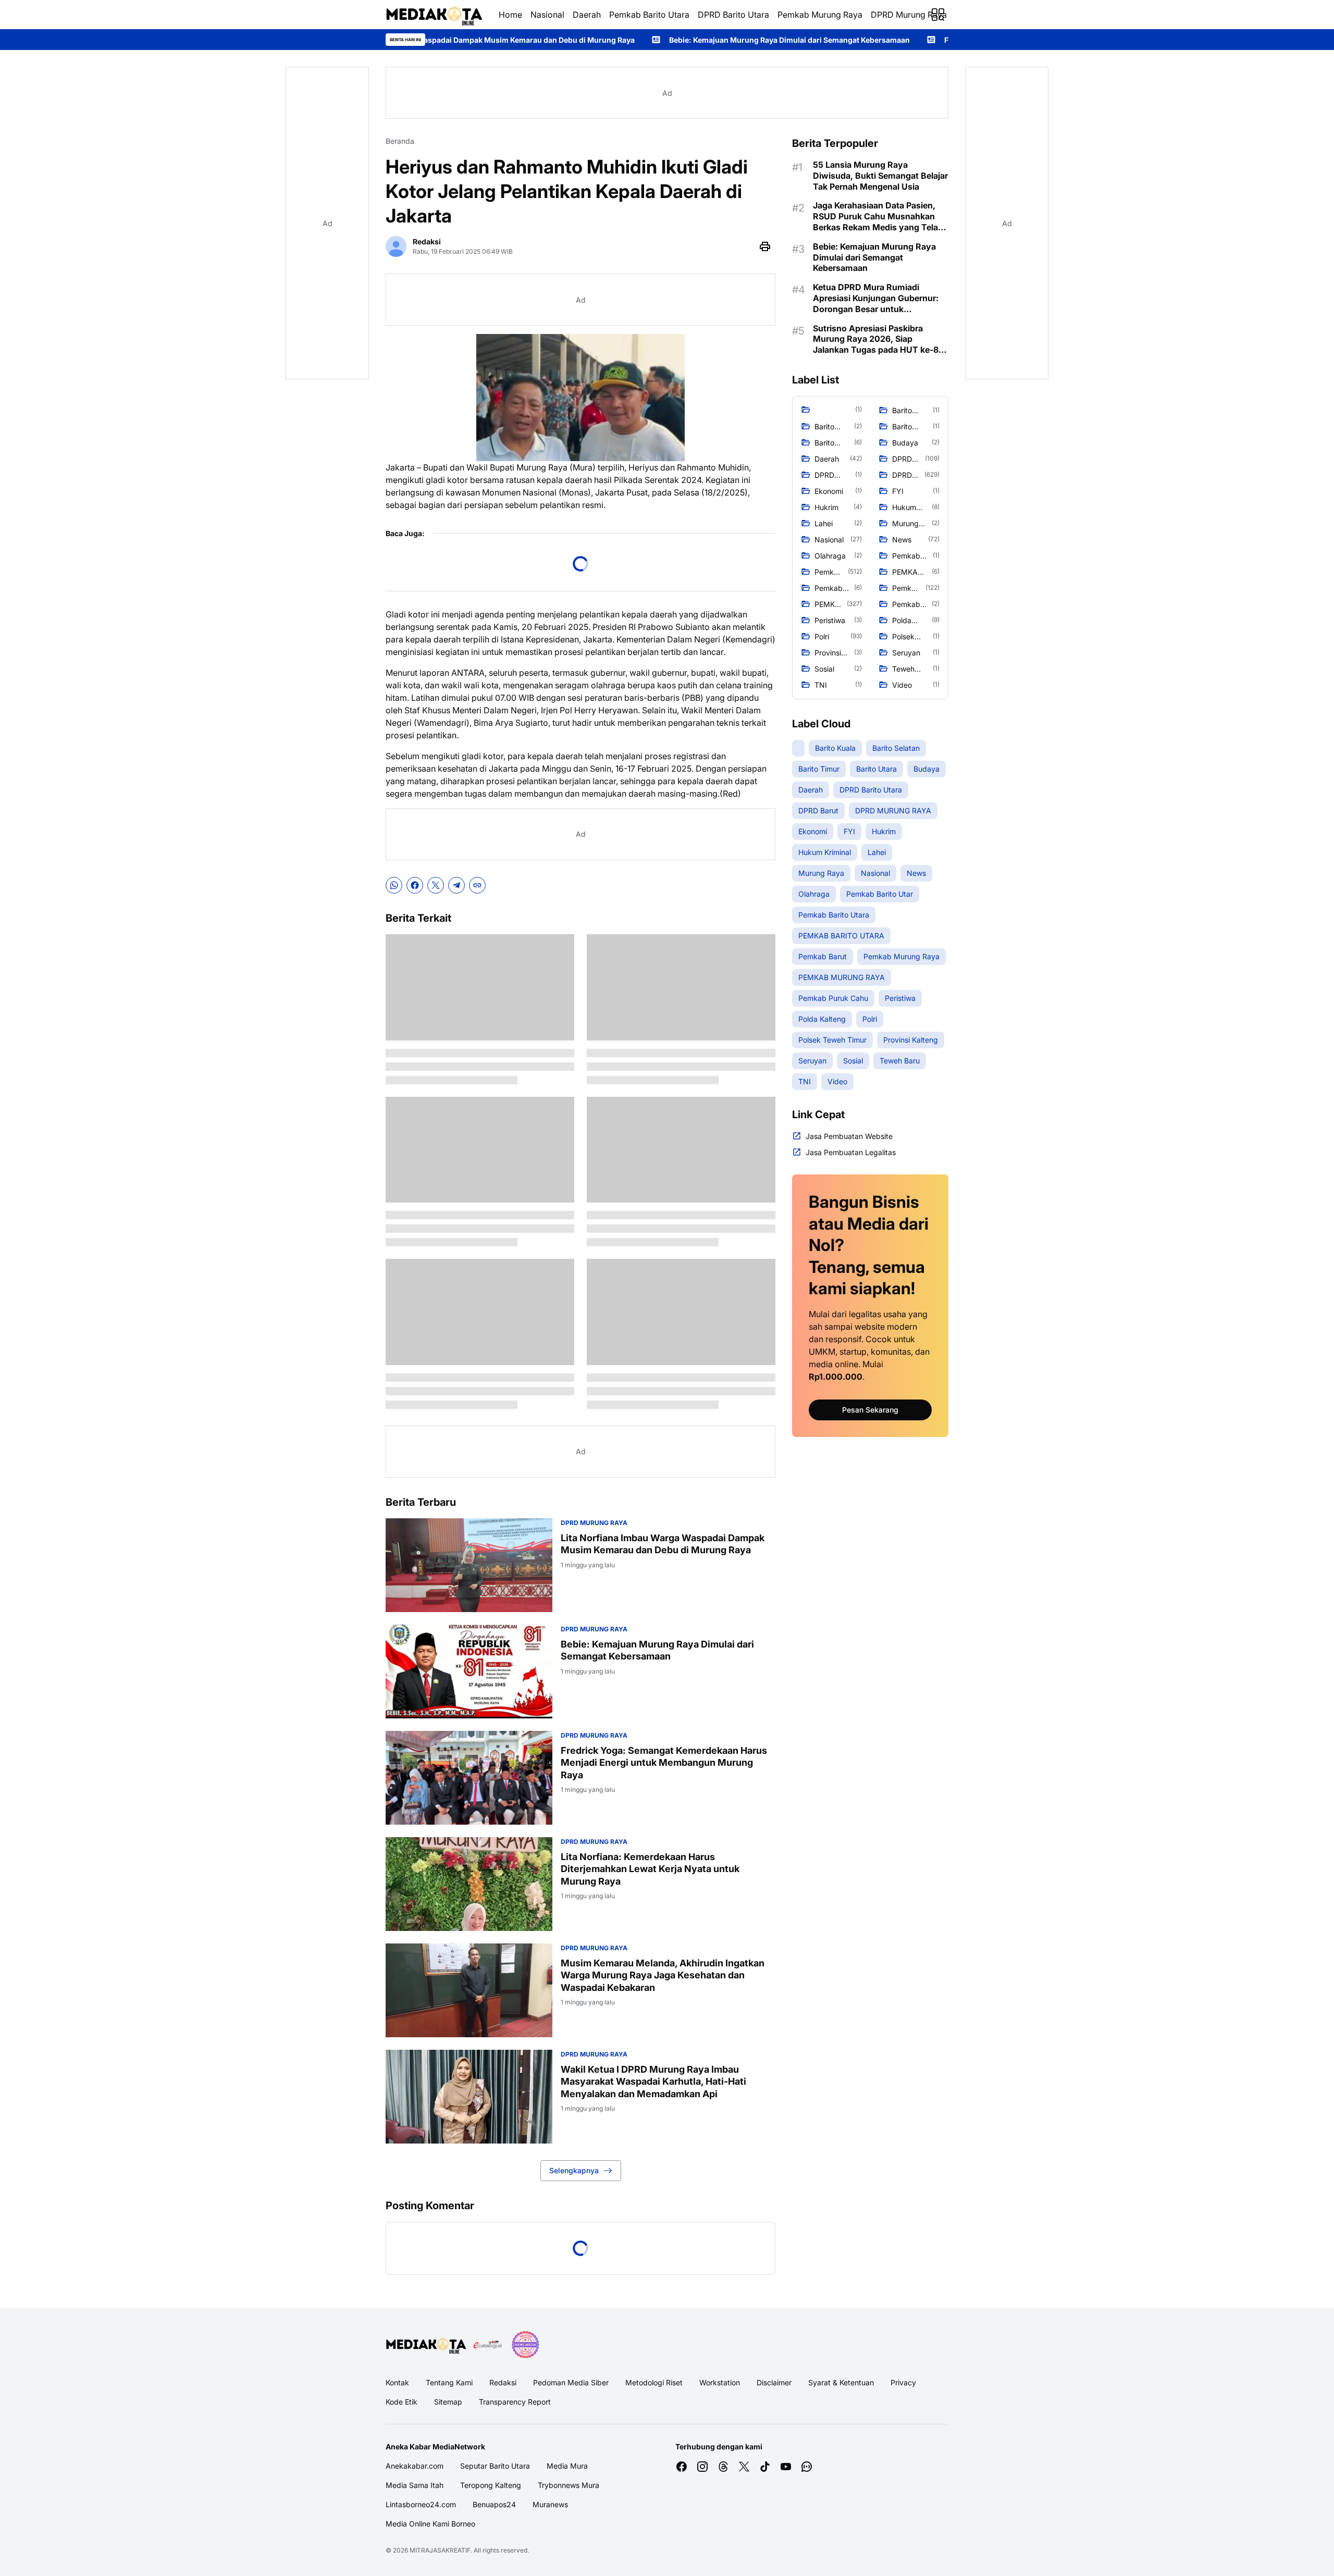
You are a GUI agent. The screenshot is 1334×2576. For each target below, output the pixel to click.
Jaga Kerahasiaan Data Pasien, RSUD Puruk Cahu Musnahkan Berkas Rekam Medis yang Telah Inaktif (878, 216)
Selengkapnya (574, 2170)
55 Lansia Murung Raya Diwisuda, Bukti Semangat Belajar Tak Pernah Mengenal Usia (880, 176)
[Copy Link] (477, 885)
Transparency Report (515, 2402)
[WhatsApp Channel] (807, 2467)
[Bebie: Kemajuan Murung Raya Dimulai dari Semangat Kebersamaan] (469, 1671)
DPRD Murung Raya (909, 15)
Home (510, 15)
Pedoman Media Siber (571, 2382)
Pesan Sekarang (870, 1410)
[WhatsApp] (394, 885)
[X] (436, 885)
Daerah (587, 15)
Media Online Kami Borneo (430, 2524)
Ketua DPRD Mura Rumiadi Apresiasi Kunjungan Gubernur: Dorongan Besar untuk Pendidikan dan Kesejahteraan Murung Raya (876, 298)
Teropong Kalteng (491, 2485)
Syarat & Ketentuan (841, 2382)
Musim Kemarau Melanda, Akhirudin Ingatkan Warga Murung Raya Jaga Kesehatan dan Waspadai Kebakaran (663, 1975)
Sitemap (448, 2402)
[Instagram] (702, 2467)
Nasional (547, 15)
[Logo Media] (426, 2345)
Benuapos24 (494, 2504)
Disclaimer (774, 2382)
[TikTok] (765, 2467)
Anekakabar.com (415, 2466)
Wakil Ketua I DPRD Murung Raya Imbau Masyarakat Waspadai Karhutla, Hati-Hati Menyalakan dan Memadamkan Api (653, 2082)
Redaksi (503, 2382)
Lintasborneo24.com (421, 2504)
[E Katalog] (488, 2345)
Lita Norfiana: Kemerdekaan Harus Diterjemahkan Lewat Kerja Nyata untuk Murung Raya (650, 1869)
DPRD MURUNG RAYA (594, 1523)
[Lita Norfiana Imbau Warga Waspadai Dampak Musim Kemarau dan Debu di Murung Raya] (469, 1565)
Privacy (903, 2382)
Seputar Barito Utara (495, 2466)
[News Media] (525, 2345)
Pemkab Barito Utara (649, 15)
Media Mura (567, 2466)
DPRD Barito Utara (733, 15)
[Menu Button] (938, 15)
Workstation (720, 2382)
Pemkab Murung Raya (820, 15)
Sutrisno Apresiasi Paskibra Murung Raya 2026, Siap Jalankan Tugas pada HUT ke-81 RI (878, 339)
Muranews (550, 2504)
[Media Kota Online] (434, 15)
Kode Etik (402, 2402)
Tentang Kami (449, 2382)
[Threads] (723, 2467)
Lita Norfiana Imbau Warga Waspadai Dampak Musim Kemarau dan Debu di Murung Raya (663, 1544)
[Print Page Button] (765, 246)
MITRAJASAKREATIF (440, 2550)
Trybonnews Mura (569, 2485)
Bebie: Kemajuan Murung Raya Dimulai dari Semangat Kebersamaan (596, 40)
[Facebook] (415, 885)
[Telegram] (456, 885)
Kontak (397, 2382)
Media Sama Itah (415, 2485)
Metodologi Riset (654, 2382)
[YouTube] (786, 2467)
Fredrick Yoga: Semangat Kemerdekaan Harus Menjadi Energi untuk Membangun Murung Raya (919, 40)
